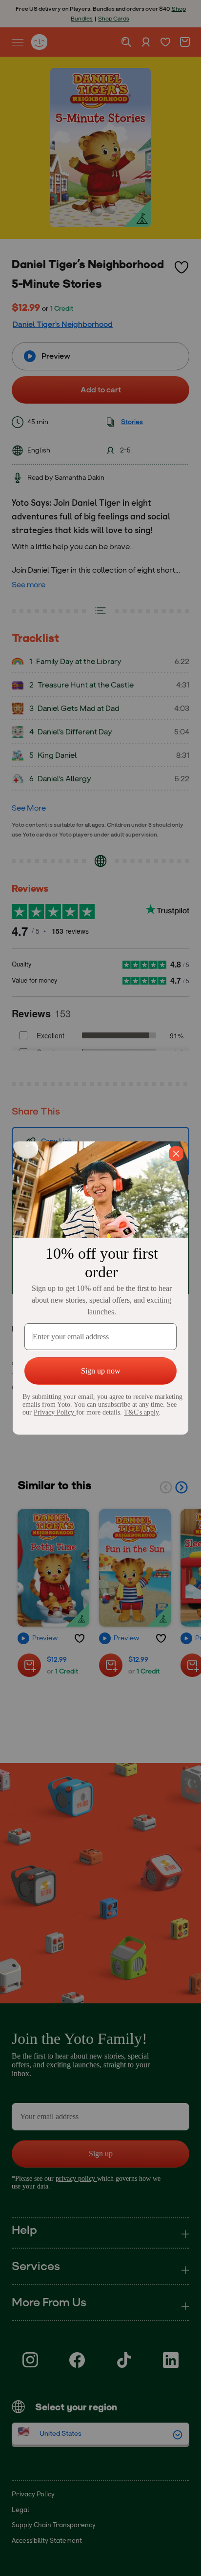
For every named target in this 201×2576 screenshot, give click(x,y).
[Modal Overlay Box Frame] (100, 1288)
